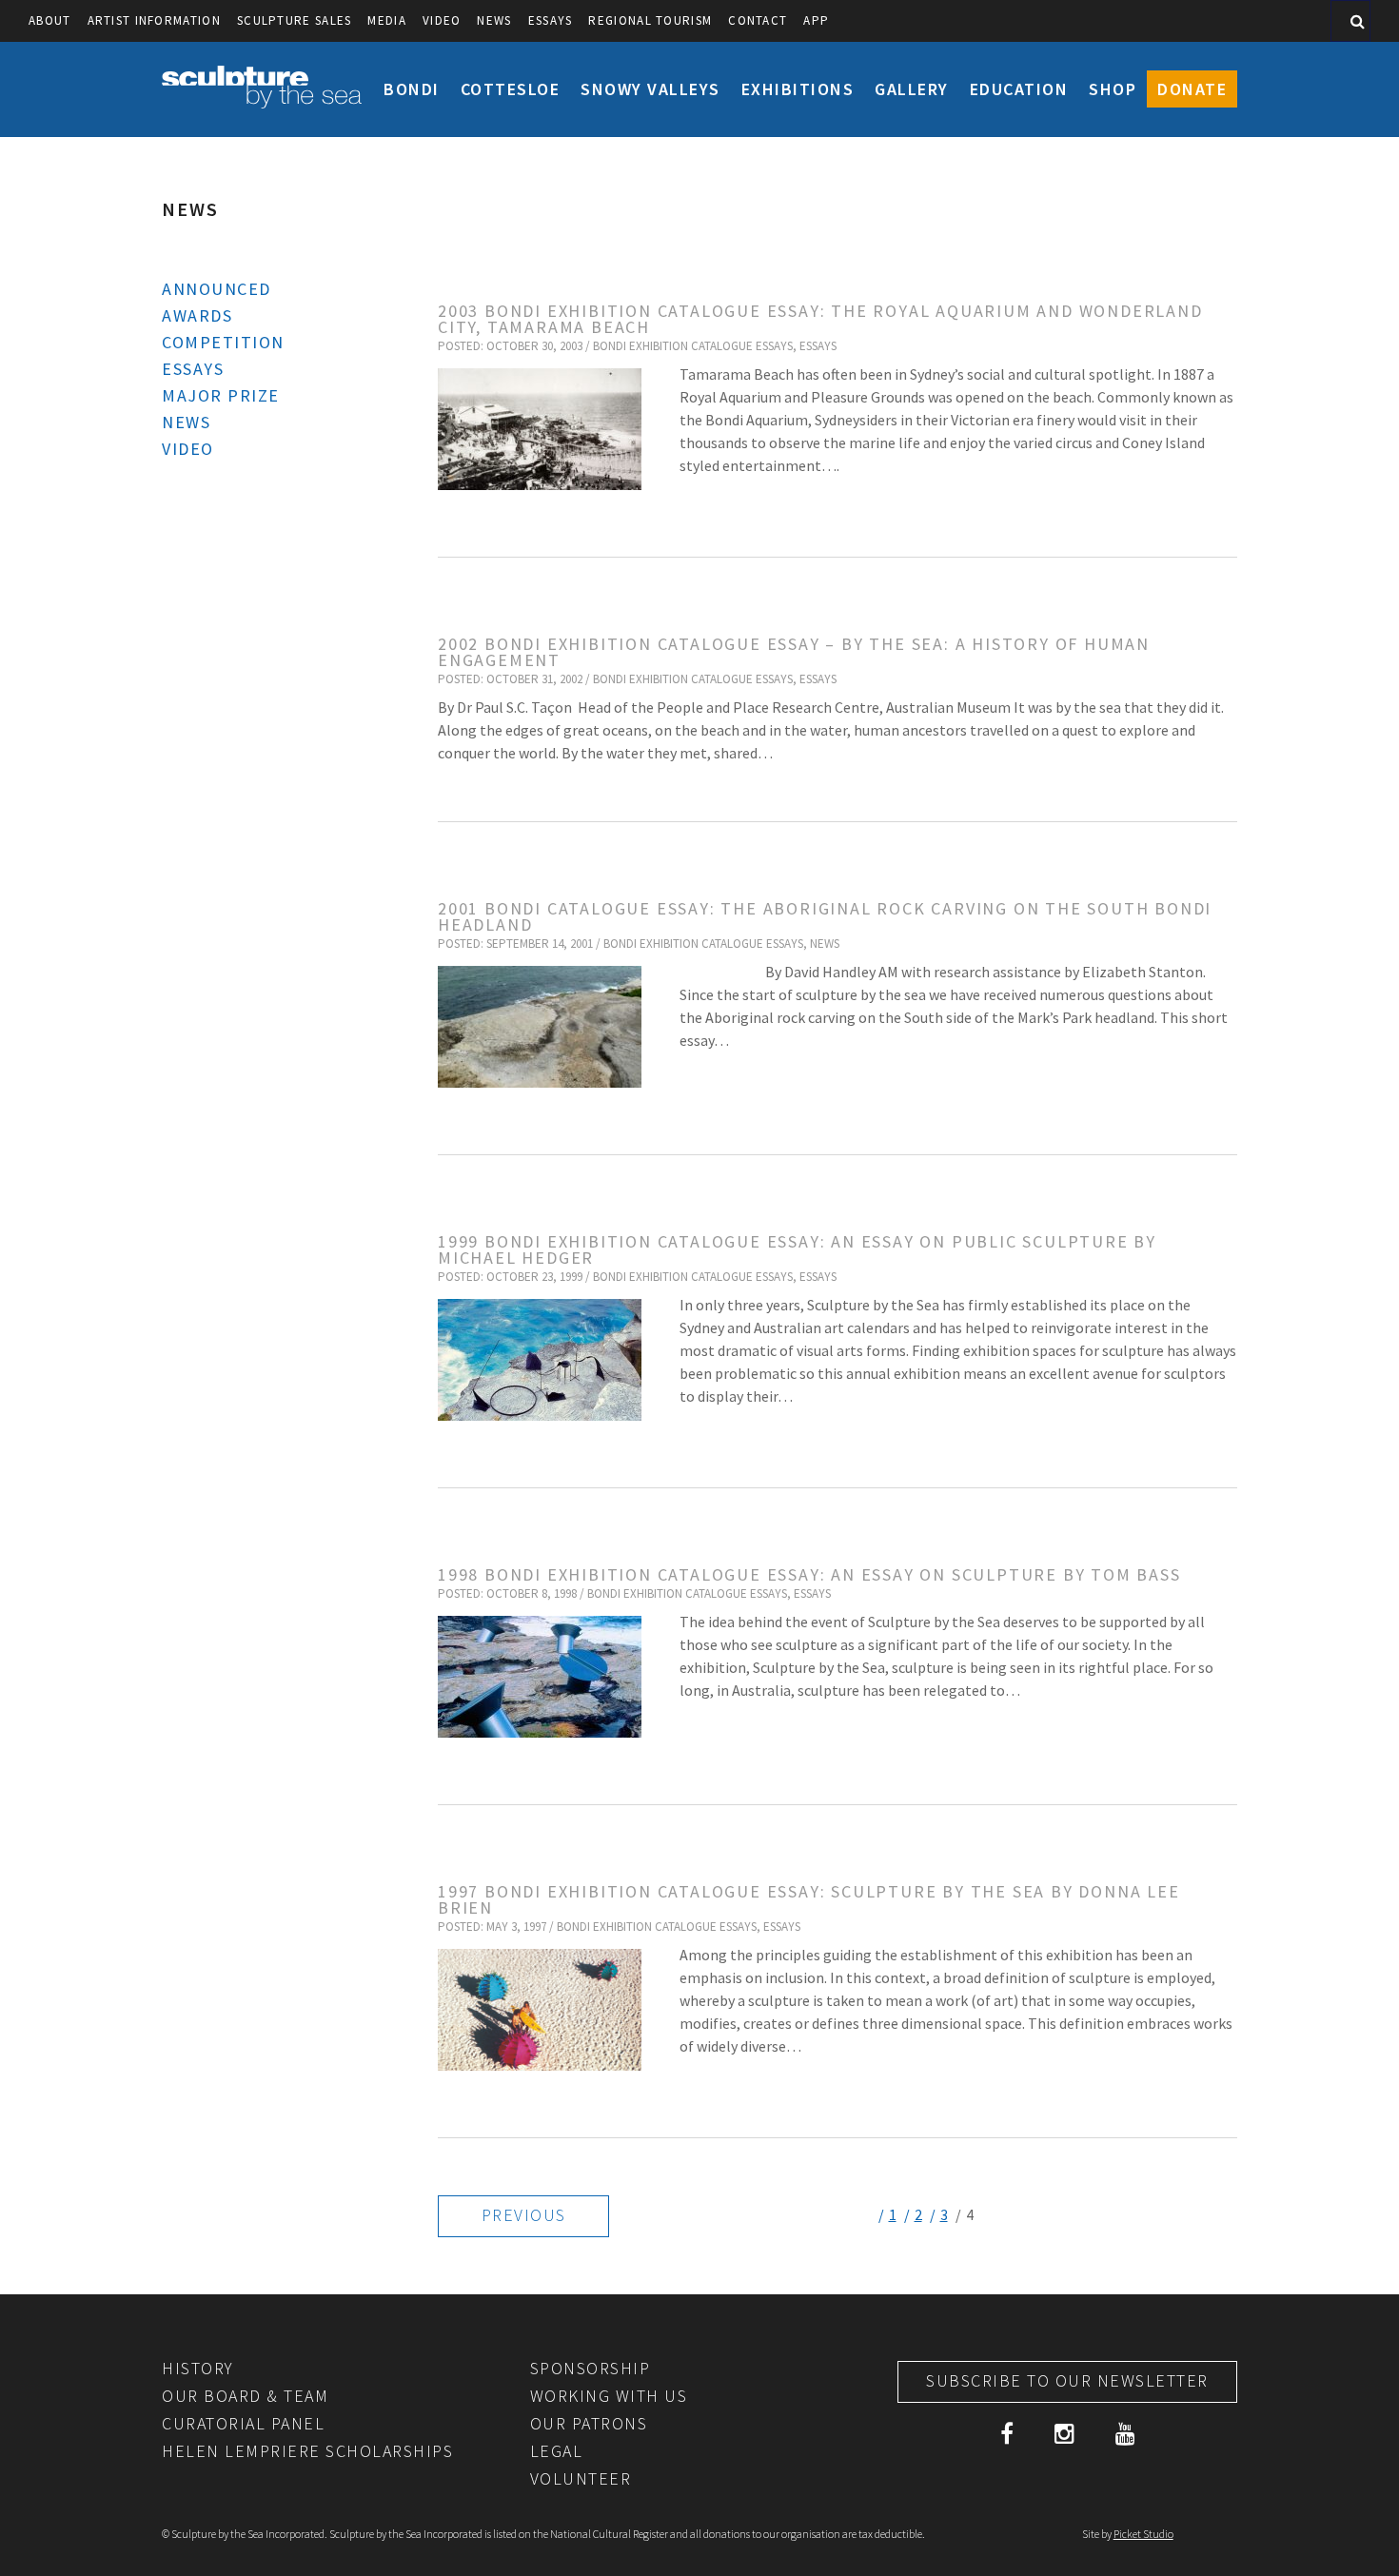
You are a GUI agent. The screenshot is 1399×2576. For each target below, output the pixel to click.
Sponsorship (591, 2368)
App (816, 20)
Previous (524, 2215)
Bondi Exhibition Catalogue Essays (693, 346)
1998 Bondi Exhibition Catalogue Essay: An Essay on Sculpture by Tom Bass (809, 1574)
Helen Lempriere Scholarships (307, 2451)
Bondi (412, 89)
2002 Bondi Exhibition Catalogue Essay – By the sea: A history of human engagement (794, 652)
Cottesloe (511, 89)
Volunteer (581, 2478)
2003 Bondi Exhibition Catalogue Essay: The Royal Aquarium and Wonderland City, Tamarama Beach (820, 319)
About (50, 20)
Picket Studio (1143, 2534)
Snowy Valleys (650, 89)
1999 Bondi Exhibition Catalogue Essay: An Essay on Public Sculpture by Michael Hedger (797, 1249)
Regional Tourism (650, 20)
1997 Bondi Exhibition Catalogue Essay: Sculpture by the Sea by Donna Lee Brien (809, 1899)
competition (223, 342)
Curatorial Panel (243, 2423)
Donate (1192, 89)
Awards (197, 315)
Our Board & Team (245, 2396)
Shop (1113, 89)
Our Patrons (589, 2423)
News (494, 20)
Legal (557, 2451)
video (442, 20)
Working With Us (609, 2396)
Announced (217, 289)
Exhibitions (798, 89)
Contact (758, 20)
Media (387, 20)
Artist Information (154, 20)
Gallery (912, 89)
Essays (551, 20)
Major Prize (221, 395)
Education (1019, 89)
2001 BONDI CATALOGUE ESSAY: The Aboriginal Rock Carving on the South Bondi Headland (825, 916)
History (198, 2368)
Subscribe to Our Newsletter (1067, 2380)
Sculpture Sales (295, 20)
